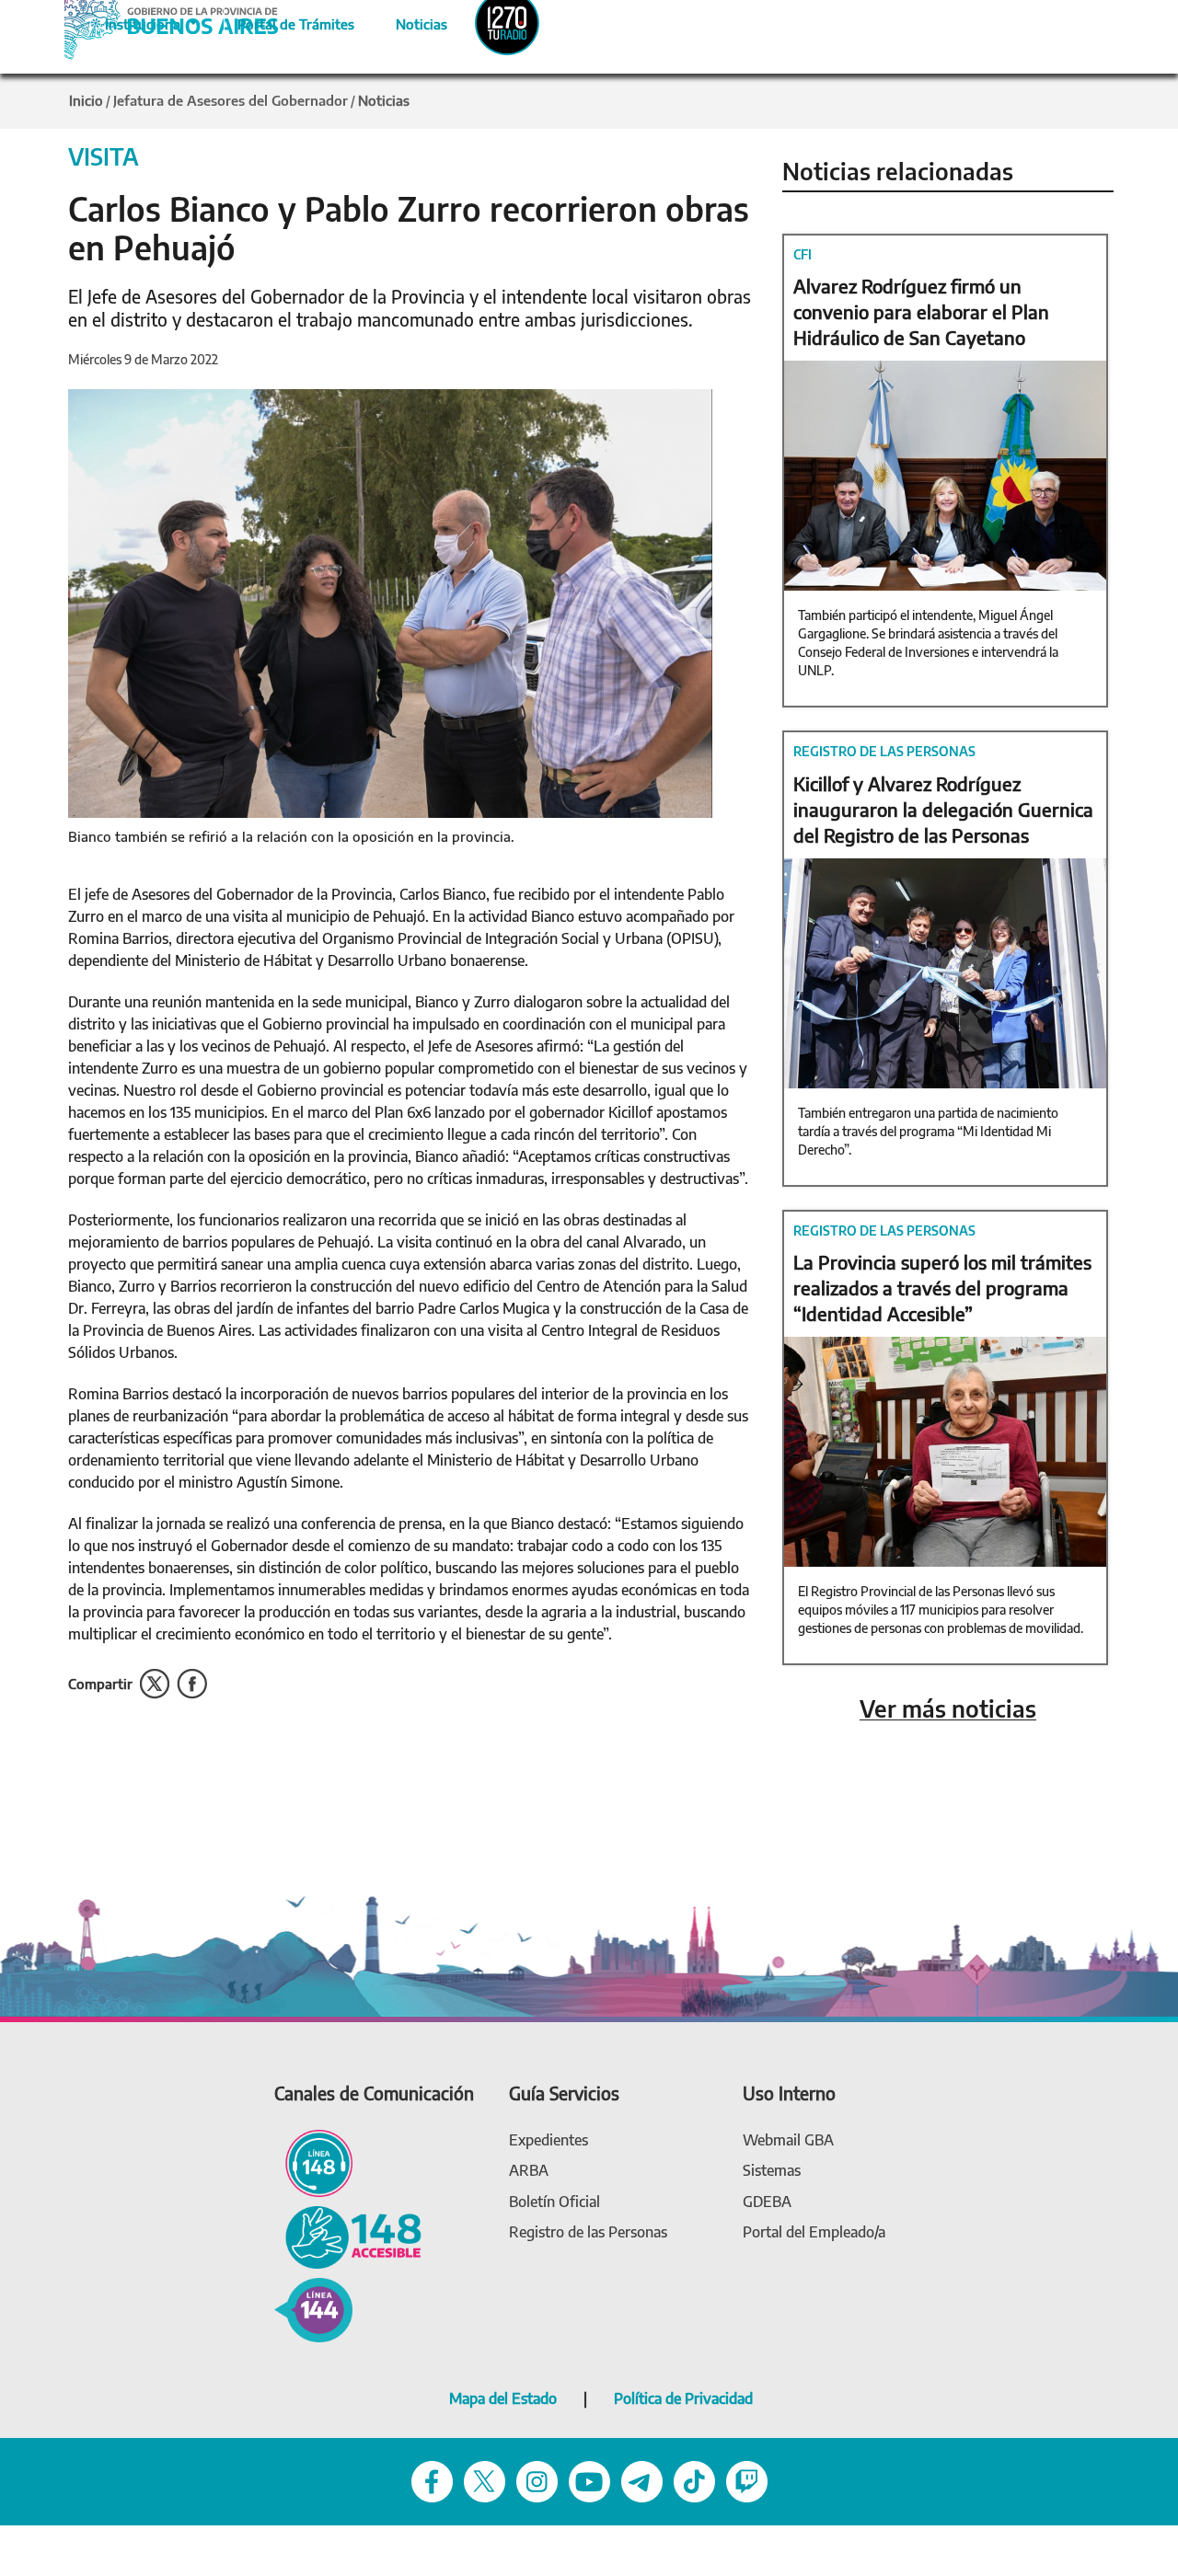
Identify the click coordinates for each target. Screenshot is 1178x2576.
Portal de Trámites (286, 21)
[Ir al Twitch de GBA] (747, 2480)
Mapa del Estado (503, 2398)
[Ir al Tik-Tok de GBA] (694, 2480)
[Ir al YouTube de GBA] (589, 2480)
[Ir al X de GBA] (485, 2480)
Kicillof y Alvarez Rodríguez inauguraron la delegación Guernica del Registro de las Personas (943, 809)
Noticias (406, 21)
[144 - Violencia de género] (313, 2309)
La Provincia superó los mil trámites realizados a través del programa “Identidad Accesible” (942, 1288)
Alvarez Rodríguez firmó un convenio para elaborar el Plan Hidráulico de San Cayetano (921, 311)
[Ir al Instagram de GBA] (537, 2480)
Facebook (192, 1684)
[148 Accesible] (348, 2235)
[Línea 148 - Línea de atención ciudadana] (313, 2162)
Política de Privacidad (683, 2398)
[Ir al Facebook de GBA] (432, 2480)
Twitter (155, 1684)
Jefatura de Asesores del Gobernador (231, 100)
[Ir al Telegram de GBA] (642, 2480)
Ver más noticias (948, 1709)
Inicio (86, 100)
